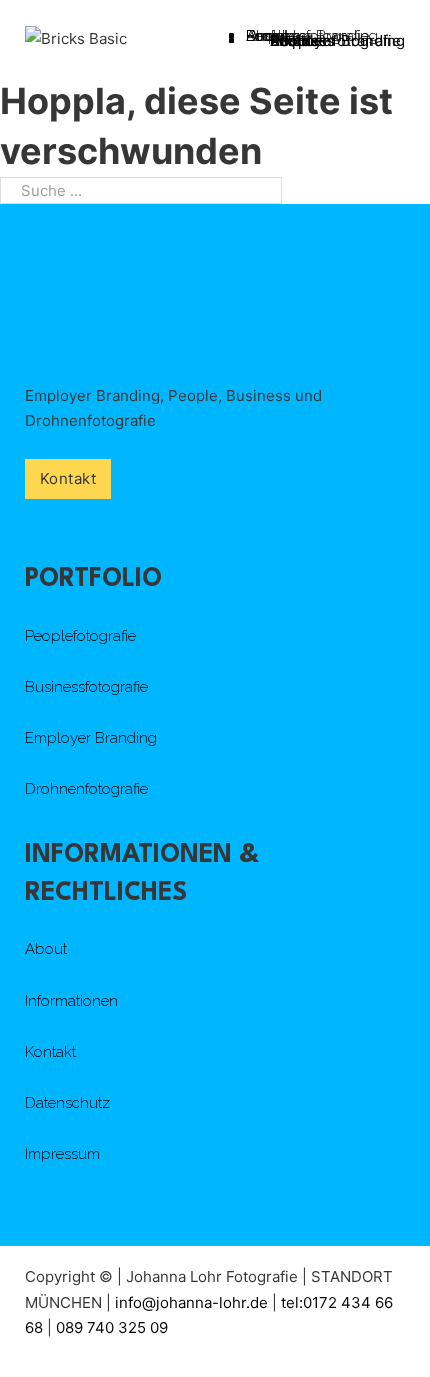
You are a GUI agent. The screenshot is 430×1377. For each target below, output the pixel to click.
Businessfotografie (86, 687)
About (46, 949)
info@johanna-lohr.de (193, 1302)
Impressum (62, 1154)
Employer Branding (91, 738)
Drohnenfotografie (335, 40)
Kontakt (296, 40)
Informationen (71, 1001)
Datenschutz (67, 1103)
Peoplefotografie (80, 636)
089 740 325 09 (112, 1327)
